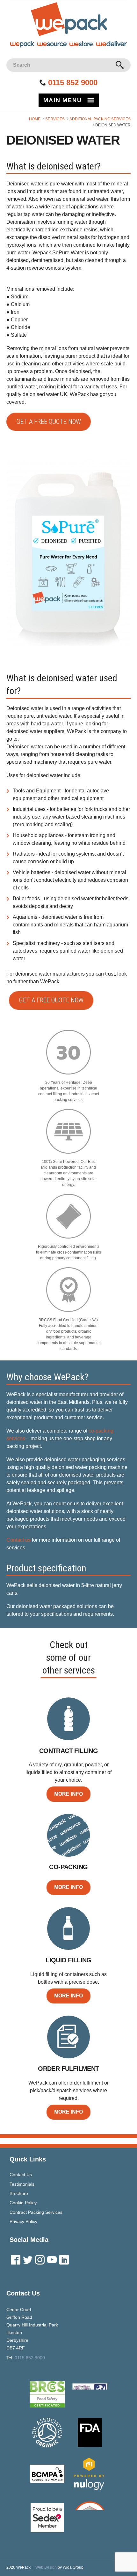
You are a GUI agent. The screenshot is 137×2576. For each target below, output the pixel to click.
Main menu (62, 100)
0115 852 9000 (73, 82)
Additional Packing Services (100, 119)
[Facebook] (16, 2262)
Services (55, 119)
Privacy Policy (23, 2221)
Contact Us (21, 2175)
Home (35, 119)
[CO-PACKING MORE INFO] (69, 1814)
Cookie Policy (23, 2203)
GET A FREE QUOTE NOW (49, 422)
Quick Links (28, 2159)
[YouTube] (52, 2262)
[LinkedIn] (64, 2262)
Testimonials (22, 2184)
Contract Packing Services (36, 2212)
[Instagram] (40, 2262)
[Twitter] (28, 2262)
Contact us (18, 1540)
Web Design (46, 2567)
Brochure (19, 2193)
